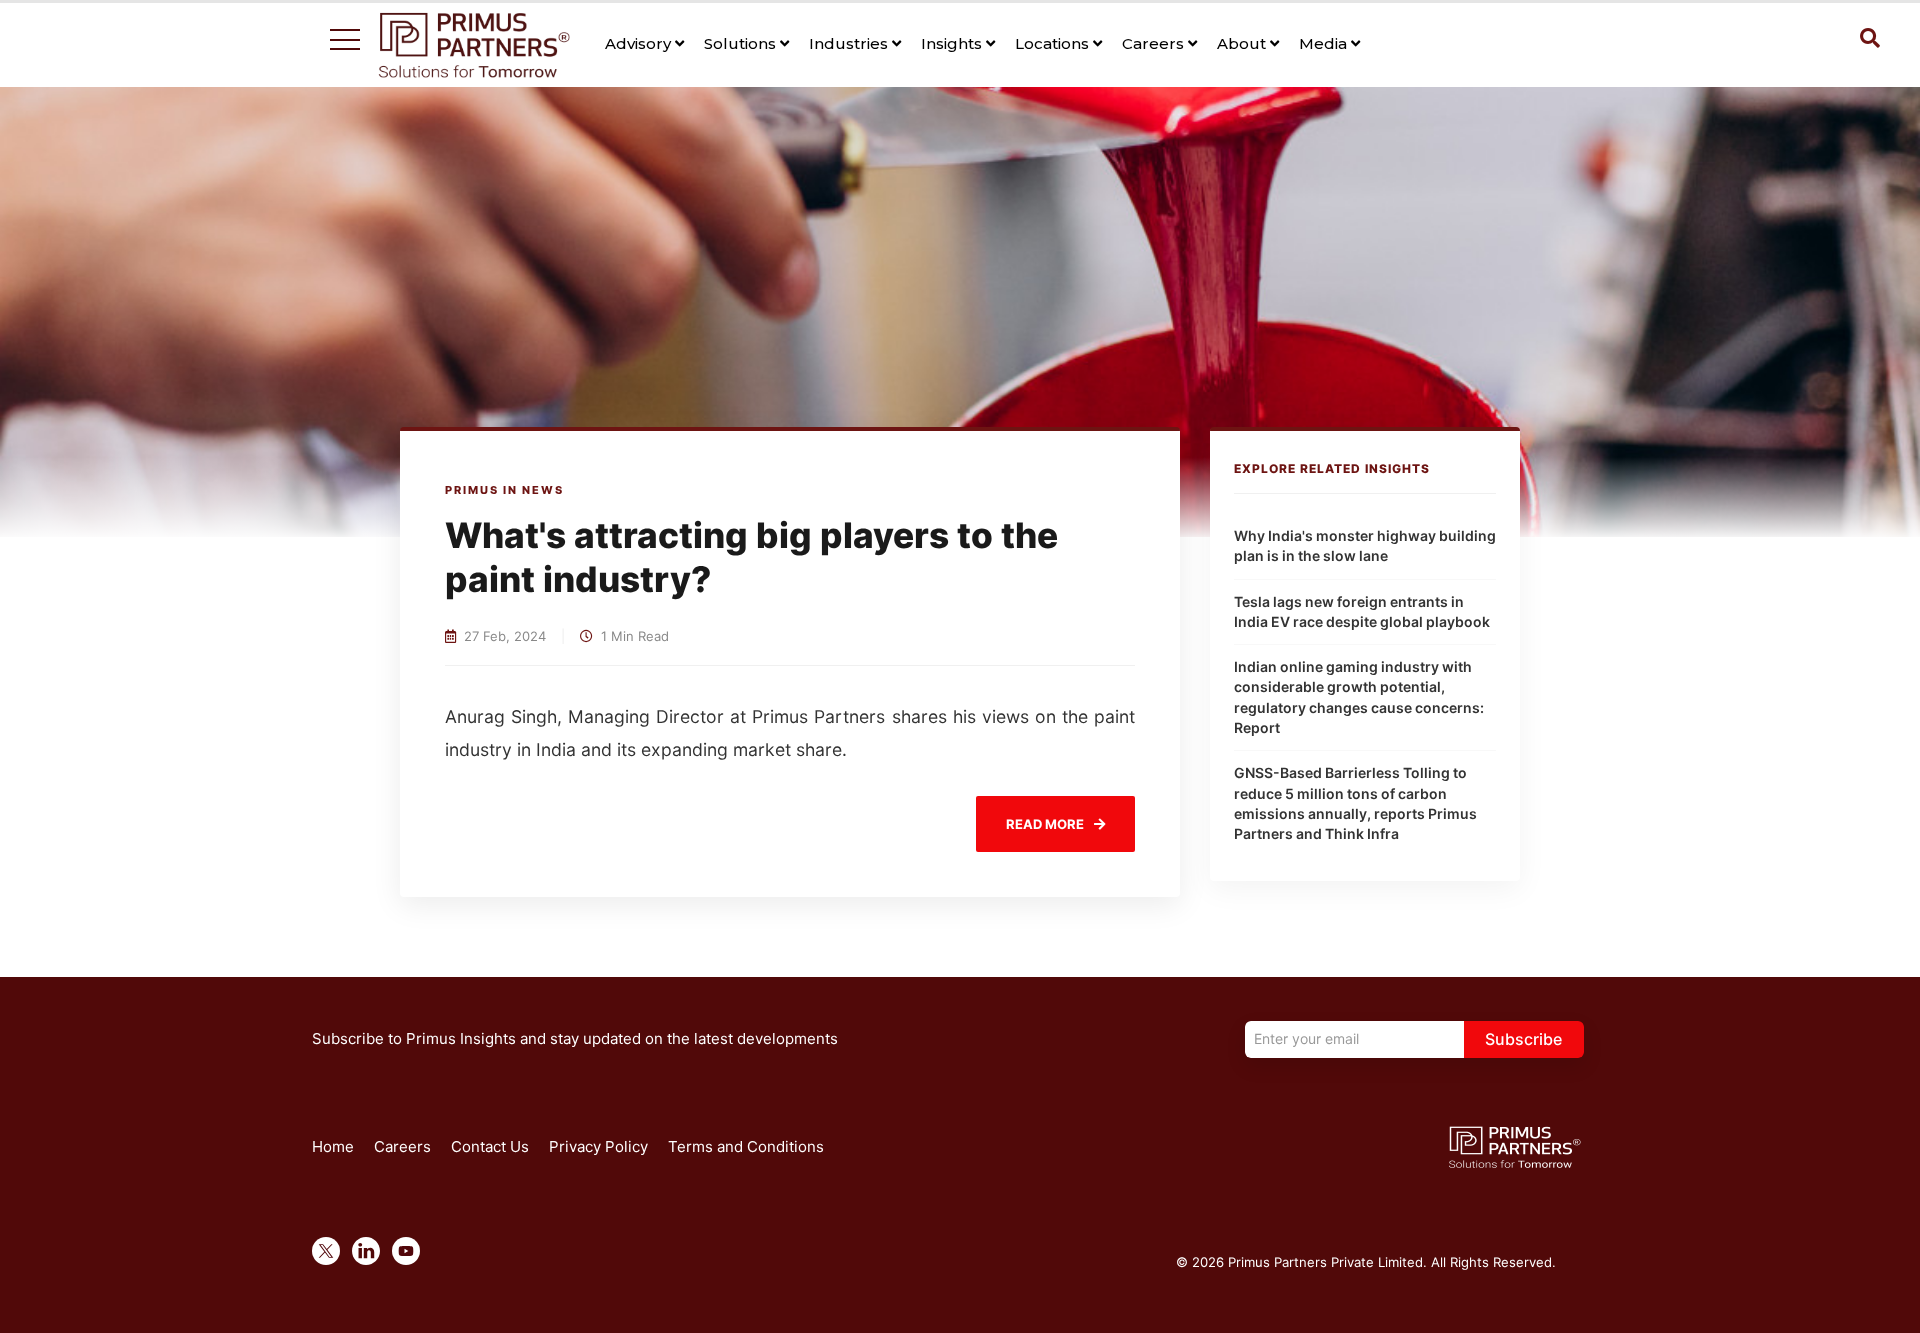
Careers (1155, 43)
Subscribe (1523, 1039)
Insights (953, 43)
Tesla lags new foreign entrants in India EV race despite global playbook (1362, 611)
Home (333, 1146)
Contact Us (490, 1146)
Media (1325, 43)
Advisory (640, 43)
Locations (1054, 43)
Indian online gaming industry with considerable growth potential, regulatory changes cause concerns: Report (1359, 697)
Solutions (742, 43)
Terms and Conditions (746, 1146)
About (1243, 43)
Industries (850, 43)
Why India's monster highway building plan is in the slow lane (1365, 545)
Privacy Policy (598, 1146)
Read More (1045, 824)
